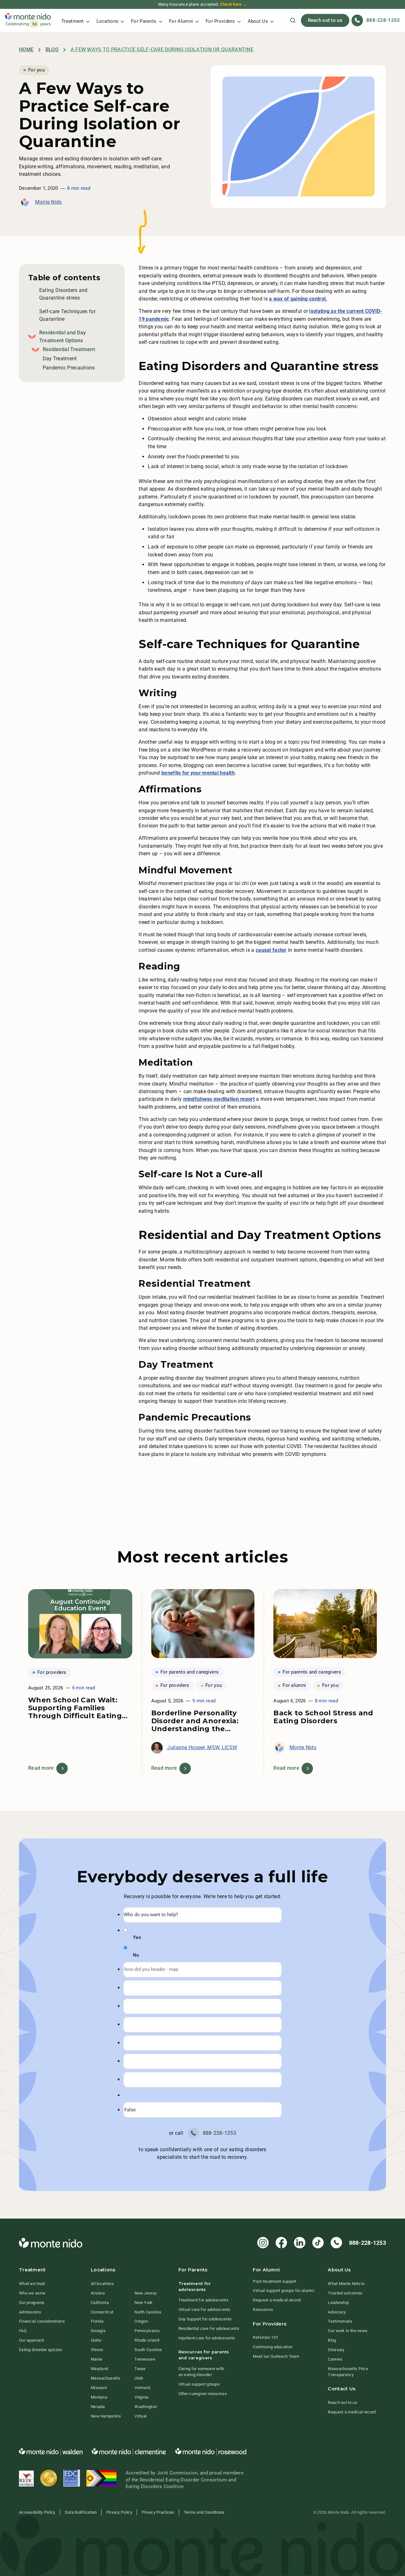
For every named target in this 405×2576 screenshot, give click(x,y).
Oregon (141, 2321)
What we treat (32, 2284)
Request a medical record (277, 2300)
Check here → (233, 4)
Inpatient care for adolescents (207, 2338)
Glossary (336, 2350)
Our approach (31, 2340)
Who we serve (32, 2293)
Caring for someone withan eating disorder (201, 2372)
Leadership (338, 2303)
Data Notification (81, 2512)
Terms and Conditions (204, 2512)
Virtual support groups (199, 2384)
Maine (97, 2359)
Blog (52, 50)
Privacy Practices (158, 2512)
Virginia (141, 2397)
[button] (75, 20)
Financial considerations (42, 2321)
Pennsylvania (147, 2331)
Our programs (32, 2303)
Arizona (98, 2293)
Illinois (97, 2350)
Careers (335, 2359)
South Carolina (148, 2350)
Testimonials (340, 2321)
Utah (139, 2378)
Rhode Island (147, 2340)
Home (26, 50)
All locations (102, 2284)
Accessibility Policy (37, 2512)
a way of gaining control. (298, 299)
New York (143, 2303)
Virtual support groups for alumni (283, 2291)
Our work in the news (348, 2331)
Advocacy (337, 2312)
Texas (140, 2369)
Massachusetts (106, 2378)
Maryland (99, 2369)
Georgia (98, 2331)
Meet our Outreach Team (276, 2356)
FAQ (23, 2331)
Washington (146, 2407)
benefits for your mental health (198, 773)
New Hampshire (106, 2416)
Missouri (99, 2388)
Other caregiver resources (203, 2394)
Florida (97, 2321)
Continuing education (273, 2347)
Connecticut (102, 2312)
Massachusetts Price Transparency (348, 2372)
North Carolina (148, 2312)
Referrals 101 (265, 2337)
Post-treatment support (274, 2281)
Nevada (98, 2407)
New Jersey (146, 2293)
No (136, 1955)
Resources (263, 2310)
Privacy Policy (119, 2512)
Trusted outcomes (345, 2293)
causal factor (271, 950)
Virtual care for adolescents (204, 2310)
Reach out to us (325, 20)
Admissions (30, 2312)
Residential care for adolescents (209, 2328)
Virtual (140, 2416)
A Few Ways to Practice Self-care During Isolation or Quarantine (162, 50)
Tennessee (145, 2359)
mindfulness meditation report (219, 1099)
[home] (28, 20)
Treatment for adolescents (203, 2300)
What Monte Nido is (346, 2284)
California (100, 2303)
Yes (137, 1938)
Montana (99, 2397)
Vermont (142, 2388)
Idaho (96, 2340)
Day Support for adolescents (205, 2319)
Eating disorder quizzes (41, 2350)
